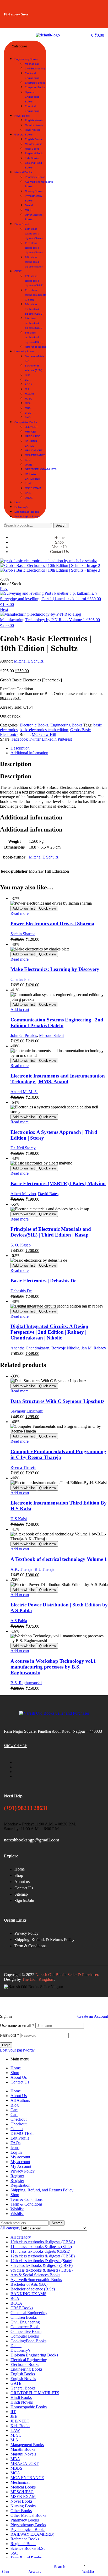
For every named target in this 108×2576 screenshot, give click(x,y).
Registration (20, 2185)
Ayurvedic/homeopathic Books (36, 2280)
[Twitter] (82, 7)
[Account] (31, 2563)
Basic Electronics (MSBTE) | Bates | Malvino (58, 1183)
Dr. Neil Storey (23, 1148)
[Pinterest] (98, 21)
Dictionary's (20, 2350)
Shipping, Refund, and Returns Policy (42, 2190)
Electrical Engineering (29, 2360)
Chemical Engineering (29, 2313)
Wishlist (88, 2572)
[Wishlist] (85, 2563)
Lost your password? (17, 2050)
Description (20, 748)
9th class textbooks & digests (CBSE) (42, 2270)
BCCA (16, 2303)
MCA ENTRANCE (27, 2478)
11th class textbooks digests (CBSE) (40, 2251)
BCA (15, 2298)
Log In (16, 2152)
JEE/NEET (20, 2421)
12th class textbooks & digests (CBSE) (43, 2256)
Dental (16, 2346)
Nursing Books (23, 2506)
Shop (5, 2572)
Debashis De (21, 1291)
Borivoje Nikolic (65, 1348)
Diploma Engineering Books (34, 2355)
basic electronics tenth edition (44, 730)
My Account (21, 2166)
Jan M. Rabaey (94, 1348)
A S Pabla (19, 1621)
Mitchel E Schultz (29, 661)
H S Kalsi (19, 1519)
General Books (23, 2388)
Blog (15, 2105)
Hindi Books (21, 2397)
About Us (19, 2077)
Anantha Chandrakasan (30, 1348)
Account (35, 2572)
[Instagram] (98, 7)
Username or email (17, 2025)
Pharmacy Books (25, 2520)
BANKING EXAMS (28, 2294)
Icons (15, 2148)
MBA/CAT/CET (25, 2463)
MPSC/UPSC (22, 2492)
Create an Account (93, 2016)
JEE (14, 2416)
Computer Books (25, 2336)
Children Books (24, 2317)
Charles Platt (21, 979)
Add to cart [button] (20, 1010)
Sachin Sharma (23, 934)
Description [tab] (16, 764)
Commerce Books (25, 2327)
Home (16, 2068)
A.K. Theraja (21, 1569)
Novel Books (21, 2501)
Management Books (27, 2445)
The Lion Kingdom (38, 1979)
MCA (15, 2473)
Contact (17, 2129)
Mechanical (20, 2482)
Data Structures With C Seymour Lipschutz (57, 1401)
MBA (15, 2459)
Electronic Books (34, 725)
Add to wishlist (24, 908)
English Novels (23, 2379)
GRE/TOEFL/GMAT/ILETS (35, 2393)
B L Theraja (45, 1569)
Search (61, 525)
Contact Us (20, 2082)
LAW (15, 2430)
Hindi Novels (22, 2402)
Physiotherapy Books (28, 2525)
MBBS (16, 2468)
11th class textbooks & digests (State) (41, 2247)
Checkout (18, 2119)
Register (17, 2176)
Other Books (21, 2511)
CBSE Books (22, 2308)
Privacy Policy (23, 2171)
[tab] (59, 748)
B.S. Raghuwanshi (26, 1683)
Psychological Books (28, 2529)
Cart (14, 2110)
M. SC (16, 2435)
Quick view (47, 908)
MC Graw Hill (44, 734)
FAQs (15, 2143)
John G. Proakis (24, 1035)
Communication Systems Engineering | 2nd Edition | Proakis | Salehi (57, 1023)
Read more (20, 913)
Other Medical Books (28, 2515)
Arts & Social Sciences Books (35, 2275)
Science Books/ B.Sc (28, 2548)
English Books (23, 2374)
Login (6, 2045)
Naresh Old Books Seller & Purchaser (67, 1975)
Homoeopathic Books (29, 2407)
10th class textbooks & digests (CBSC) (43, 2242)
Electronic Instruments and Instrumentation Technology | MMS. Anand (58, 1079)
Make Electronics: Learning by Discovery (55, 969)
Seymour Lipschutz (27, 1411)
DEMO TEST (22, 2133)
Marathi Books (23, 2449)
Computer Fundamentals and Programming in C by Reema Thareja (58, 1454)
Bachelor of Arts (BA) (29, 2284)
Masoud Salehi (51, 1035)
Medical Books (23, 2487)
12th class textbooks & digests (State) (41, 2261)
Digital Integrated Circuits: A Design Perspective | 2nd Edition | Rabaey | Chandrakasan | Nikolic (49, 1332)
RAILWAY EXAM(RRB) (32, 2534)
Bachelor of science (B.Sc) (33, 2289)
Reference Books (25, 2539)
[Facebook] (66, 7)
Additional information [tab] (31, 817)
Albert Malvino (23, 1194)
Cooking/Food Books (28, 2341)
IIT (13, 2412)
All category (21, 2237)
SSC (14, 2553)
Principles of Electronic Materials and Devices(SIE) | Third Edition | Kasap (51, 1232)
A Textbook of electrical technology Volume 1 (59, 1559)
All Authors (20, 2100)
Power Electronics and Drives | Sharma (52, 924)
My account (20, 2157)
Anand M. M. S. (24, 1092)
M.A (14, 2440)
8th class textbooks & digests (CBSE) (42, 2265)
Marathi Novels (23, 2454)
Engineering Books (66, 725)
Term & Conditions (26, 2199)
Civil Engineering (25, 2322)
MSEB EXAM (23, 2496)
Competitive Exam (26, 2331)
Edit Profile (20, 2138)
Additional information (29, 753)
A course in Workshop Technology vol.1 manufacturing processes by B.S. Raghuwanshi (53, 1667)
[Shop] (4, 2563)
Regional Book (23, 2544)
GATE (16, 2383)
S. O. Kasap (21, 1245)
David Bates (48, 1194)
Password (10, 2035)
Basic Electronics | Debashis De (43, 1281)
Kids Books (20, 2426)
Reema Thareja (23, 1467)
